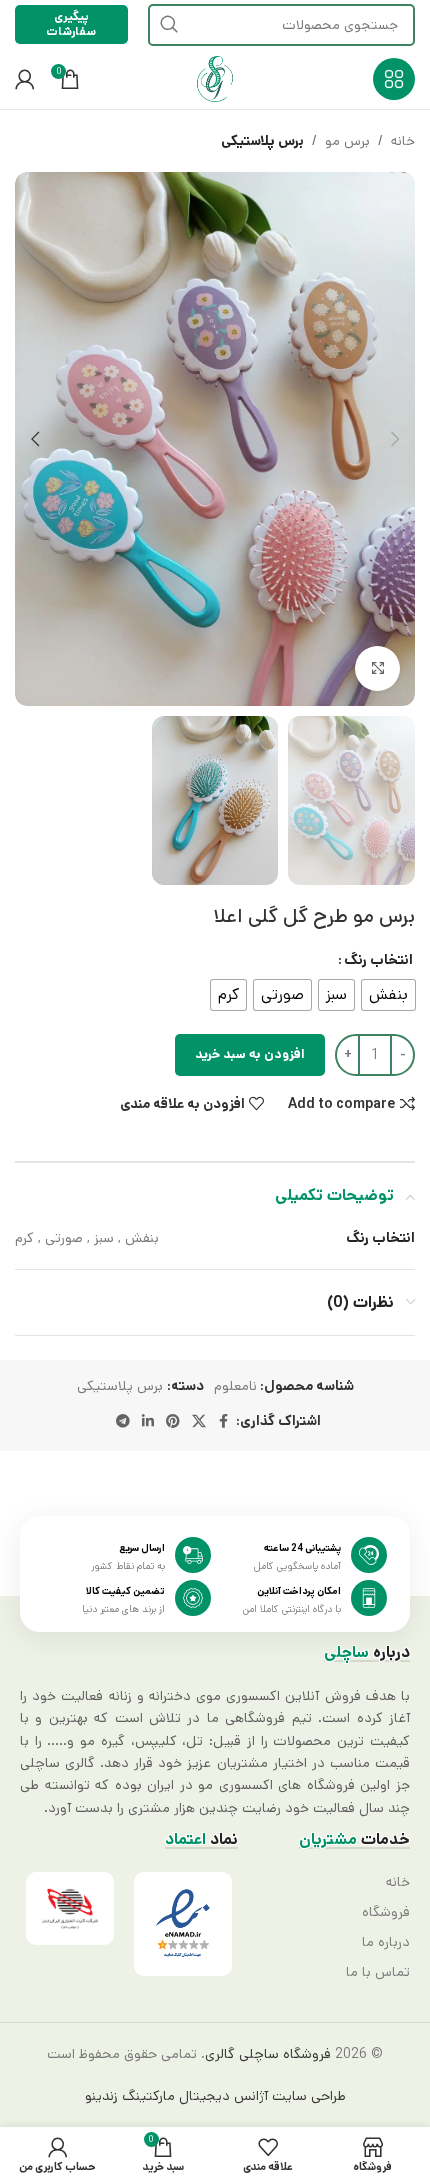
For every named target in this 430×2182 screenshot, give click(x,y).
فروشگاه (386, 1912)
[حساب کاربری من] (25, 79)
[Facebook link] (224, 1422)
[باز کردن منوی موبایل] (394, 79)
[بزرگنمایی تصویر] (377, 668)
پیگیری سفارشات (71, 23)
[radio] (388, 995)
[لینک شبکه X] (199, 1422)
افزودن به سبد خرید (250, 1054)
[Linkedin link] (148, 1422)
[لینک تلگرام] (123, 1422)
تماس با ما (378, 1972)
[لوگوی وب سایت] (215, 79)
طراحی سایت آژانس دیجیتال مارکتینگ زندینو (215, 2096)
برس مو (347, 141)
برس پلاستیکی (262, 141)
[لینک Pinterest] (173, 1422)
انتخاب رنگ (378, 960)
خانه (403, 141)
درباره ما (386, 1942)
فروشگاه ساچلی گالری (268, 2054)
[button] (395, 439)
